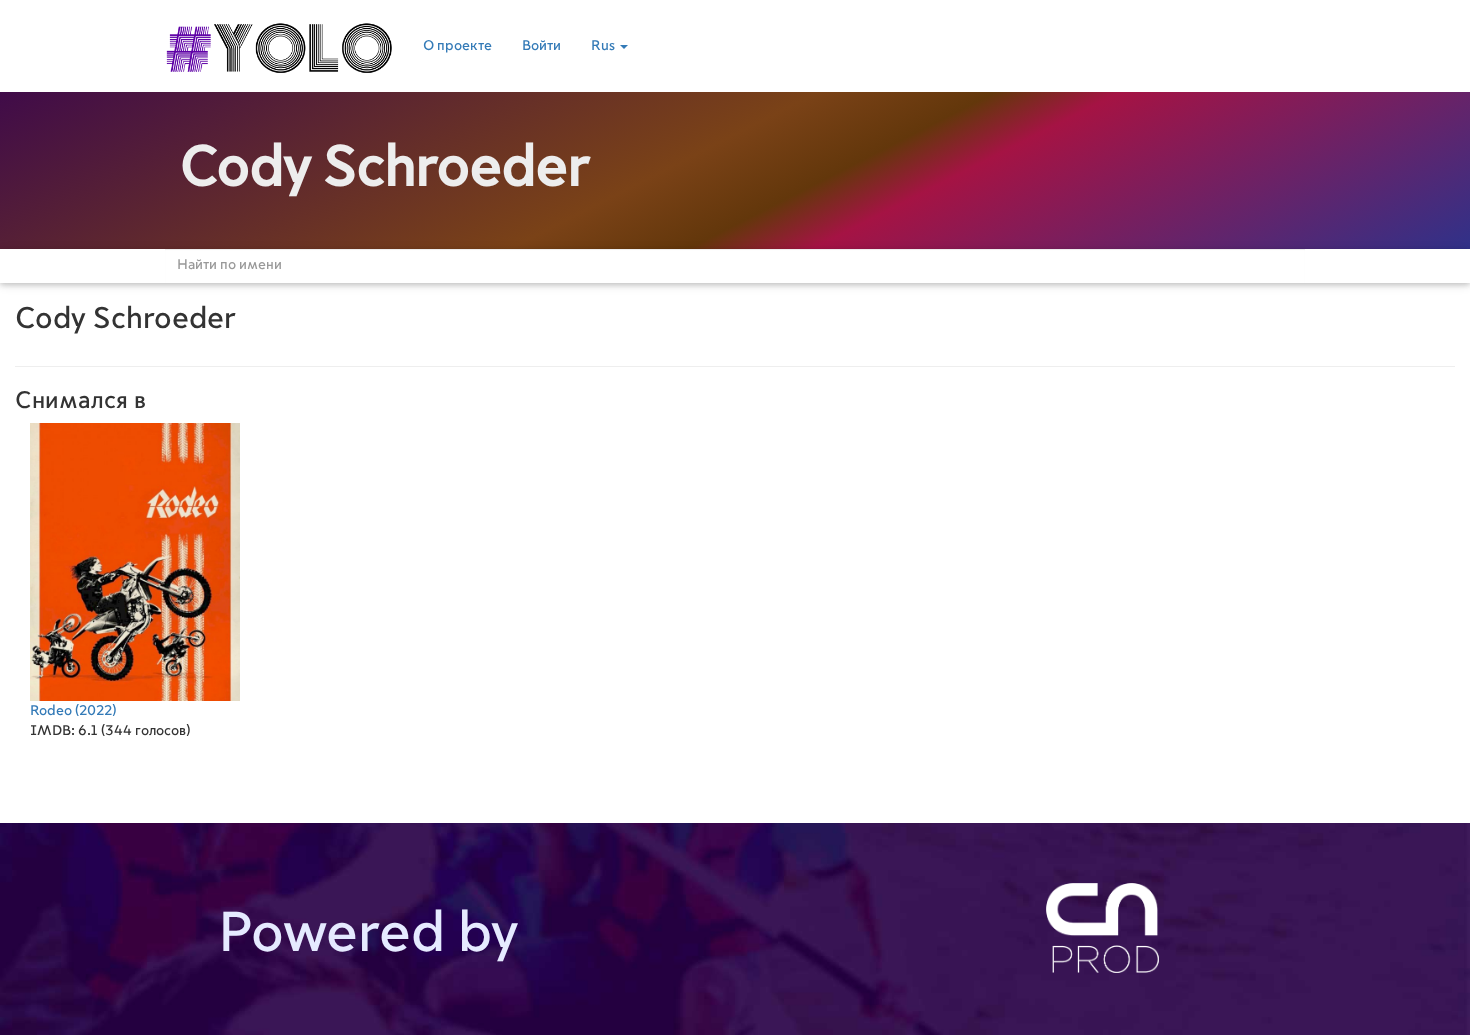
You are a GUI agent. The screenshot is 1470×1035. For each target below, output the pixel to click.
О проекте (457, 46)
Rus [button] (604, 46)
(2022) (73, 711)
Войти (541, 46)
